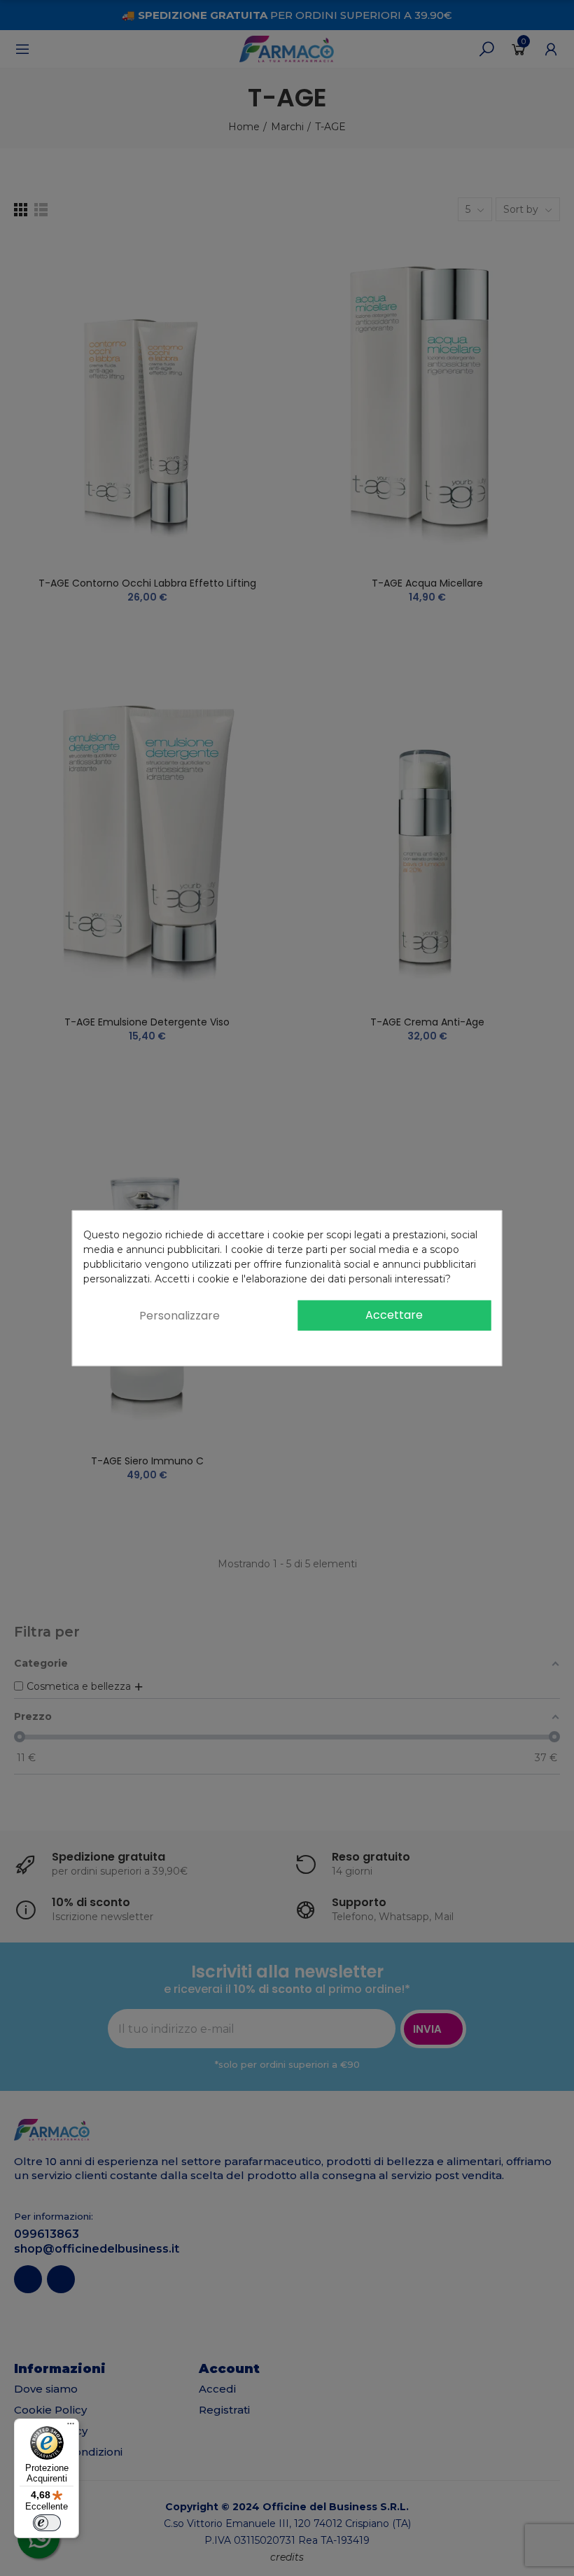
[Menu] (71, 2427)
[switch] (47, 2523)
